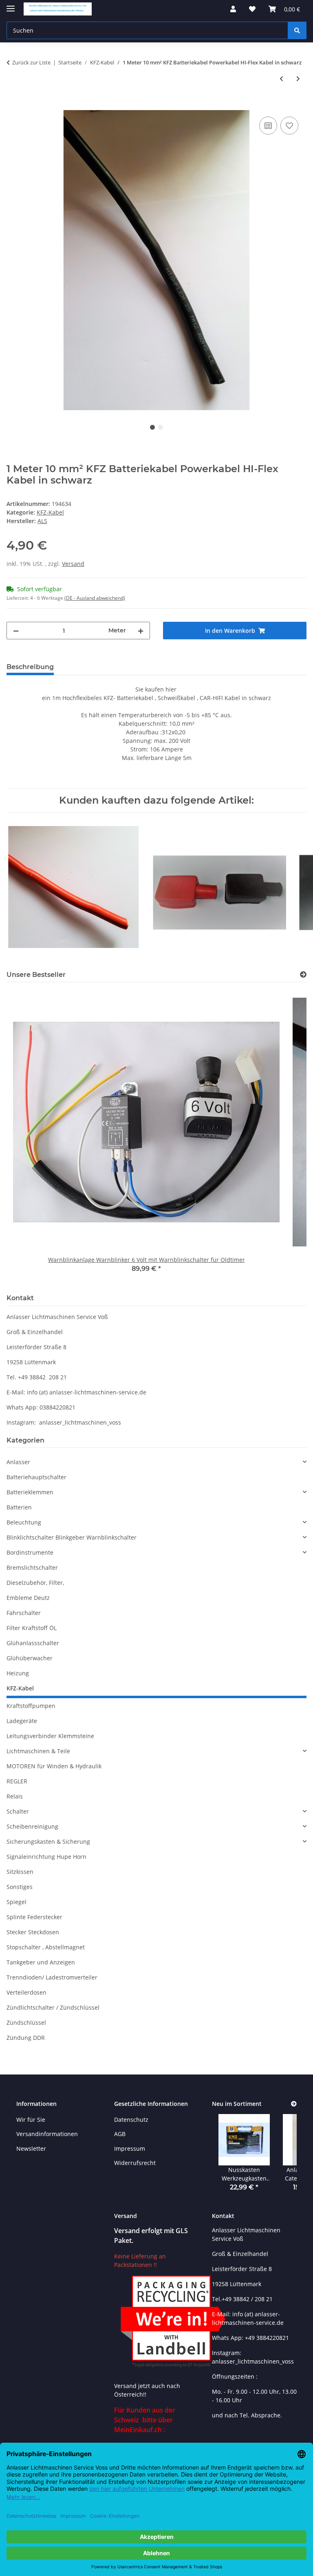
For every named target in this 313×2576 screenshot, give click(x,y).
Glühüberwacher (30, 1658)
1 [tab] (152, 427)
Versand (73, 564)
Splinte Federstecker (34, 1917)
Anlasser (18, 1462)
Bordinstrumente (30, 1552)
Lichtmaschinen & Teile (38, 1751)
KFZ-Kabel (50, 512)
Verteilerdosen (26, 1992)
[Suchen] (297, 30)
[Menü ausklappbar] (11, 5)
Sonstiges (20, 1887)
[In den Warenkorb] (13, 106)
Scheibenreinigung (32, 1826)
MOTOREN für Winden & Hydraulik (54, 1766)
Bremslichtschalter (32, 1567)
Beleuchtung (24, 1522)
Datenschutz (131, 2120)
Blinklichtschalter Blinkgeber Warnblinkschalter (72, 1537)
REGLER (17, 1781)
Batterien (19, 1507)
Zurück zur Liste (31, 62)
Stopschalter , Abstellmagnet (46, 1947)
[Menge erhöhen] (141, 631)
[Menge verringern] (16, 631)
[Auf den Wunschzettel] (289, 126)
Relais (15, 1796)
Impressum (130, 2149)
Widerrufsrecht (135, 2163)
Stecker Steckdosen (33, 1932)
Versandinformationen (47, 2134)
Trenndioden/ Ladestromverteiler (52, 1977)
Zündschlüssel (26, 2023)
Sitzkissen (20, 1872)
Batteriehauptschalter (36, 1477)
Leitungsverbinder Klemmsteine (50, 1736)
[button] (233, 9)
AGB (120, 2134)
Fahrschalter (24, 1613)
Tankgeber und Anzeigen (41, 1962)
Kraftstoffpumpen (31, 1706)
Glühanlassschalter (33, 1643)
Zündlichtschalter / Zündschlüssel (53, 2007)
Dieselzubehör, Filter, (35, 1583)
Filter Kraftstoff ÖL (32, 1628)
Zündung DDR (26, 2038)
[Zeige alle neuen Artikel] (294, 2104)
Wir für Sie (31, 2120)
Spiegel (17, 1902)
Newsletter (31, 2149)
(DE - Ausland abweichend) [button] (95, 598)
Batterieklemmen (30, 1492)
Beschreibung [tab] (30, 667)
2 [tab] (161, 427)
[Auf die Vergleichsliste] (268, 126)
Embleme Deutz (28, 1598)
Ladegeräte (22, 1721)
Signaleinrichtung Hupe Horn (46, 1857)
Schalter (18, 1811)
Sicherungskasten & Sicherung (48, 1841)
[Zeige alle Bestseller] (303, 975)
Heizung (18, 1673)
